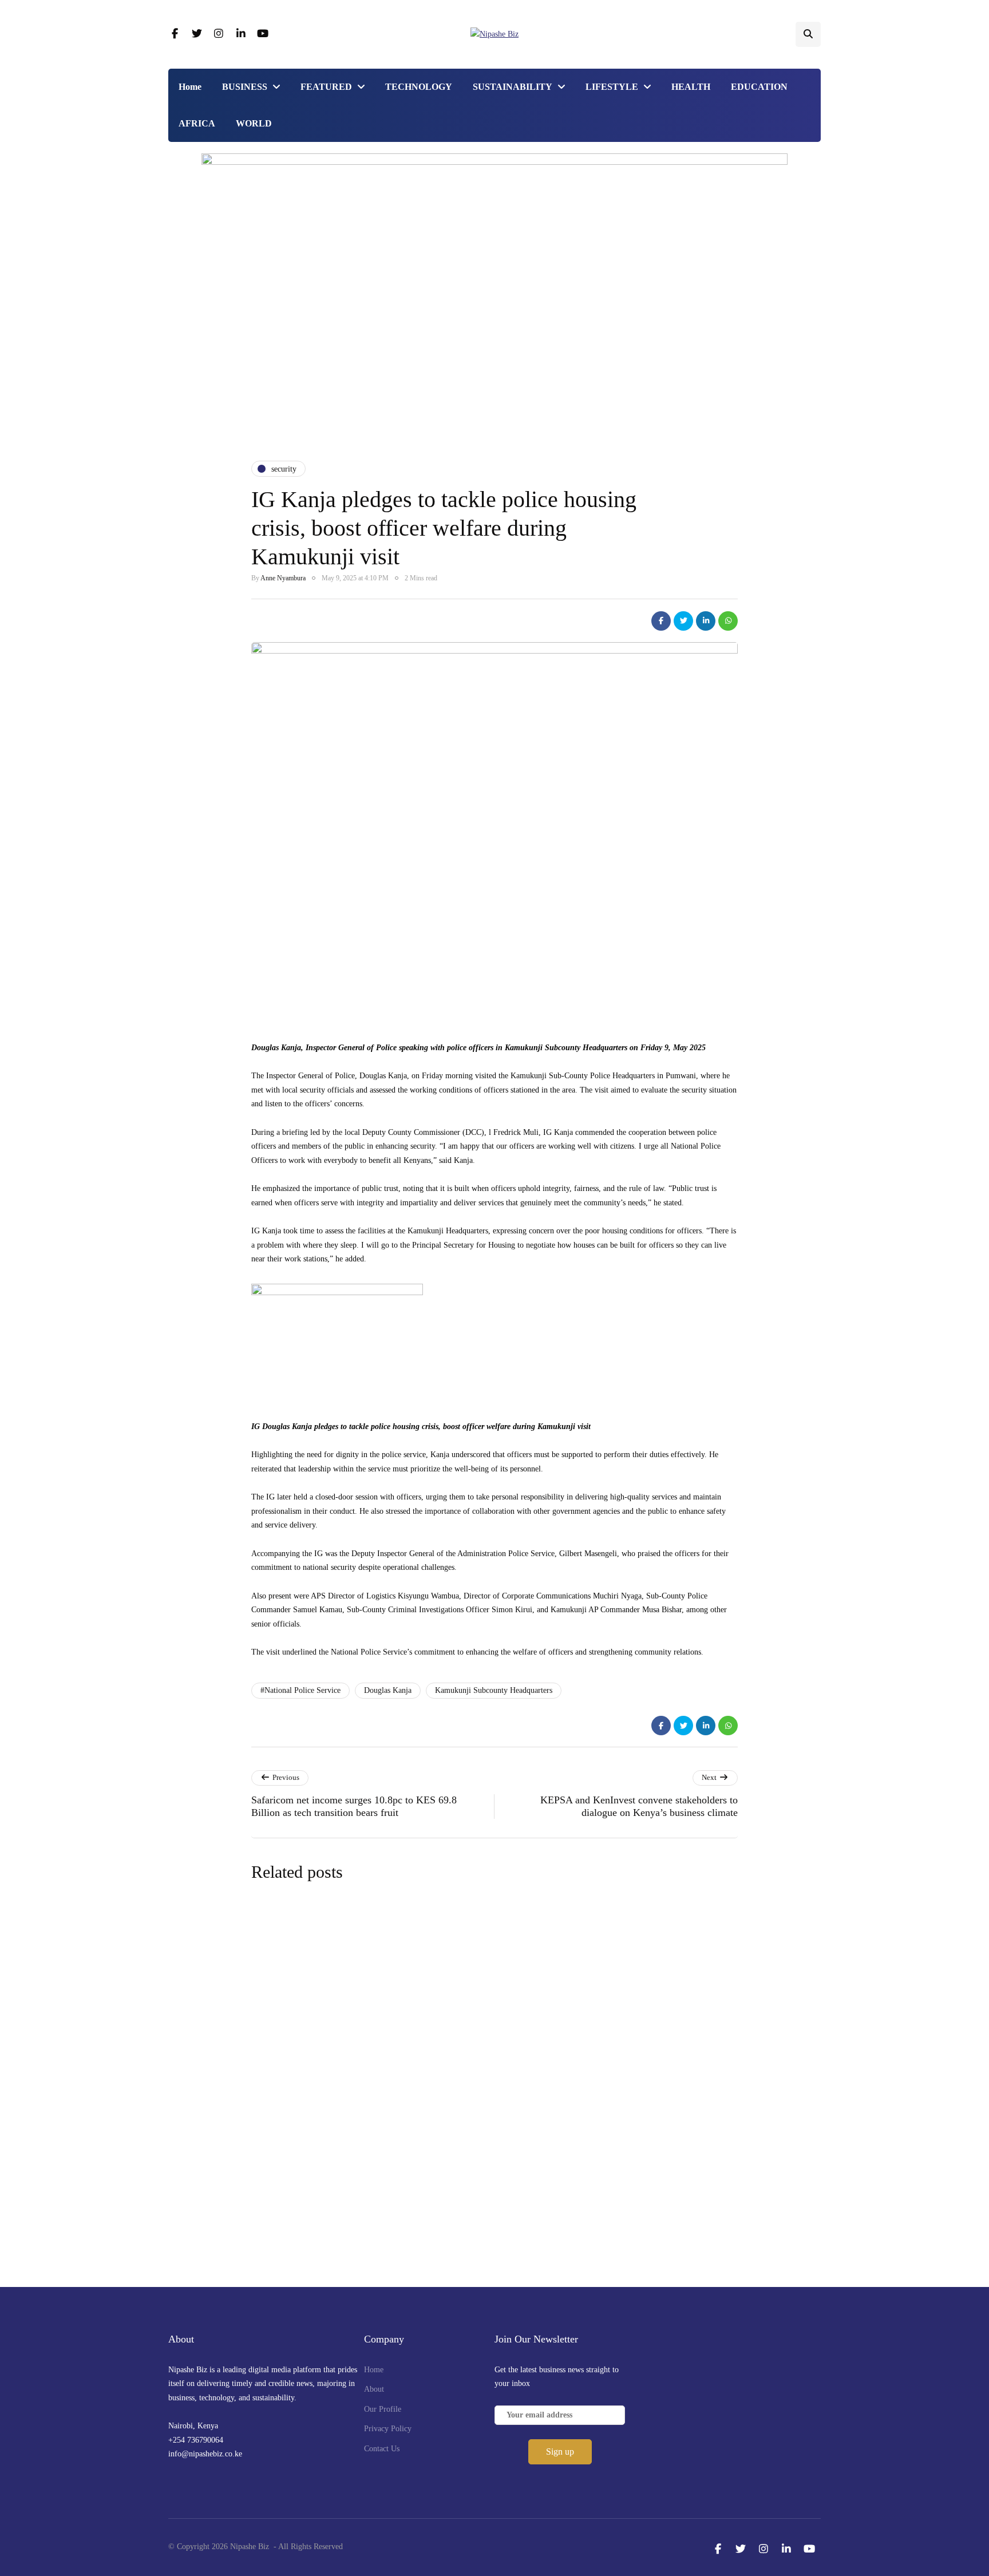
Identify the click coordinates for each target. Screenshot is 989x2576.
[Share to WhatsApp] (728, 621)
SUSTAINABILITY (513, 87)
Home (190, 87)
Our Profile (383, 2409)
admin (412, 2023)
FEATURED (326, 87)
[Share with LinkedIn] (706, 621)
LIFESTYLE (612, 87)
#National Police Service (300, 1690)
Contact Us (382, 2449)
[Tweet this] (683, 621)
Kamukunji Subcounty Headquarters (494, 1690)
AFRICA (197, 123)
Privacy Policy (388, 2429)
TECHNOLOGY (419, 87)
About (374, 2389)
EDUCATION (759, 87)
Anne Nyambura (283, 578)
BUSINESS (245, 87)
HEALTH (691, 87)
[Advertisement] (494, 355)
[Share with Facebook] (661, 621)
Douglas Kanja (388, 1690)
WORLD (254, 123)
